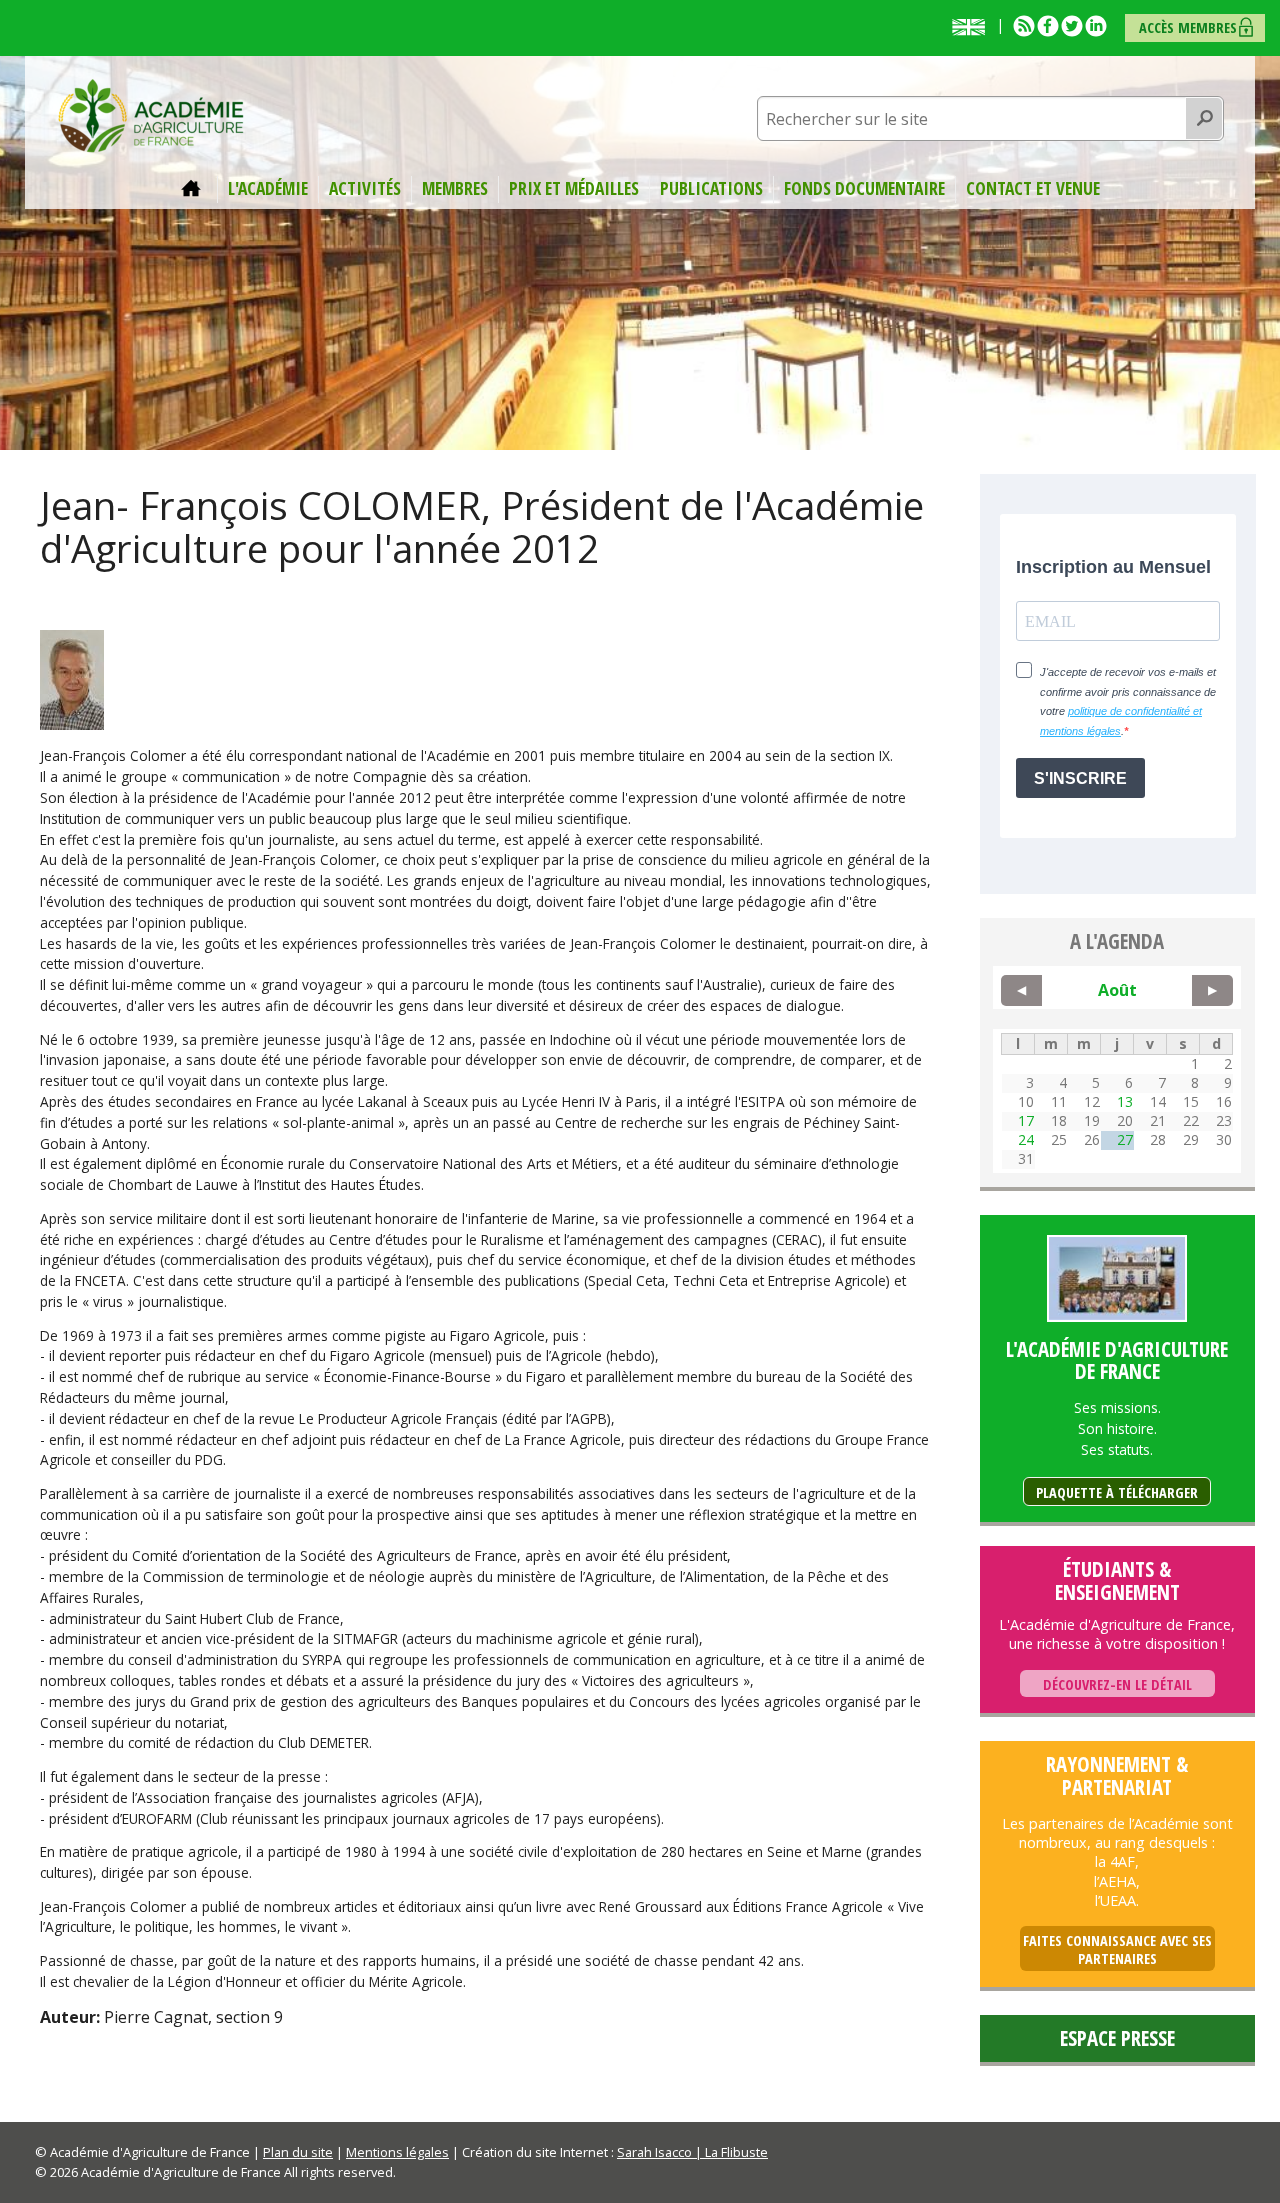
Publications (711, 189)
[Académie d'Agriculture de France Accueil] (151, 114)
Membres (455, 189)
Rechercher (1204, 119)
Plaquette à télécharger (1117, 1492)
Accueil (194, 189)
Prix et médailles (574, 189)
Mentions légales (397, 2152)
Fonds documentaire (864, 189)
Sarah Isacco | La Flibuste (692, 2152)
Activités (365, 189)
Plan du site (298, 2152)
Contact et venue (1033, 189)
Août (1117, 990)
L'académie (268, 189)
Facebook (1048, 26)
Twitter (1072, 26)
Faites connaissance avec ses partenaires (1117, 1949)
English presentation (973, 27)
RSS (1024, 26)
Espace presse (1117, 2038)
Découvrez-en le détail (1117, 1684)
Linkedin (1096, 26)
